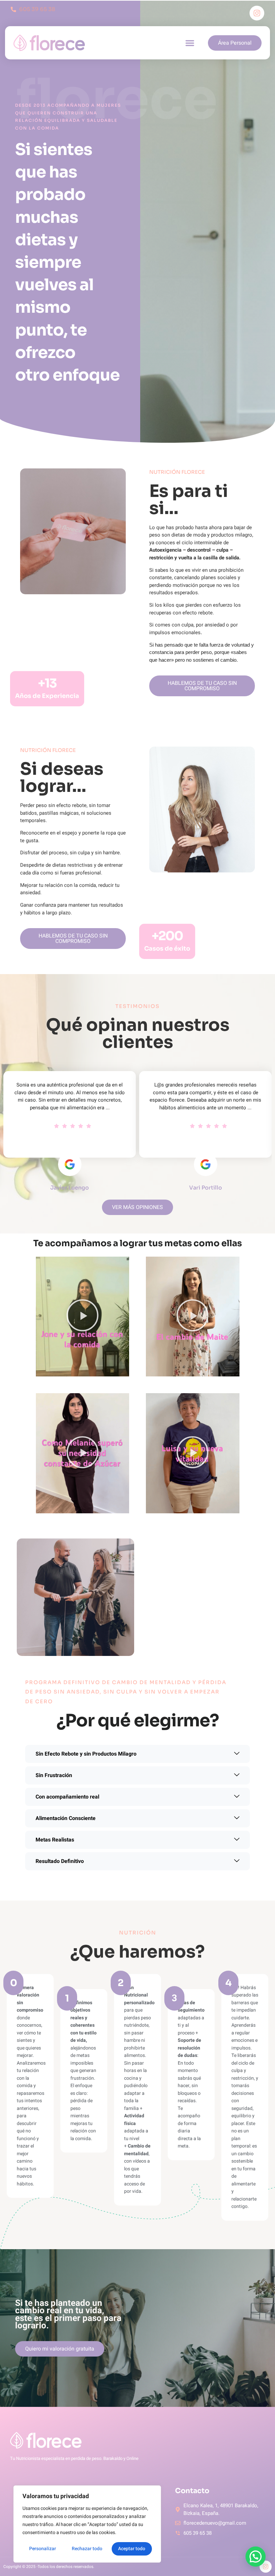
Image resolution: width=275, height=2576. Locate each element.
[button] (190, 43)
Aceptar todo (132, 2549)
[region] (87, 2524)
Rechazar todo (87, 2549)
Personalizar (43, 2549)
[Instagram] (257, 13)
